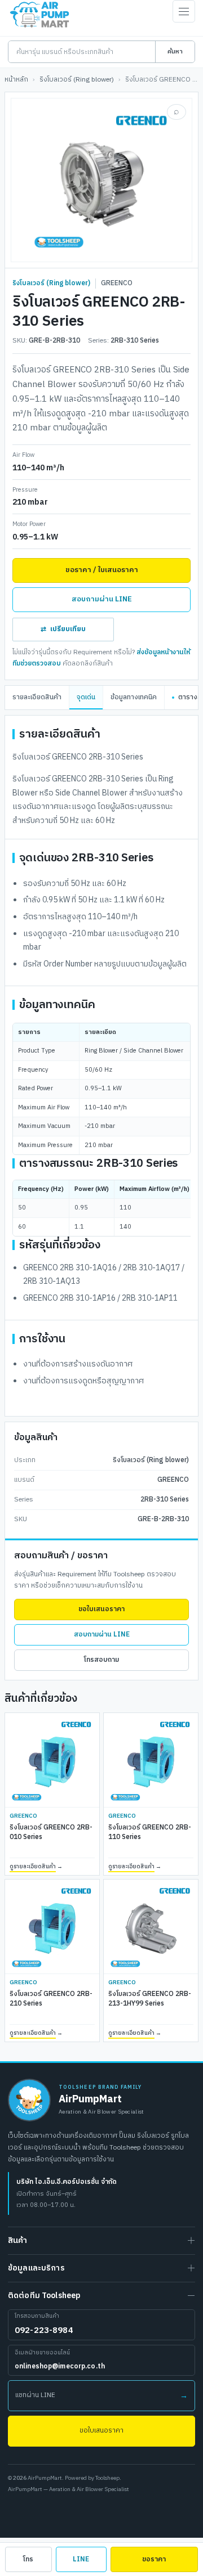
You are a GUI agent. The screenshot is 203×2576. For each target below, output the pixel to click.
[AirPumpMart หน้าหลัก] (29, 2100)
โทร (28, 2559)
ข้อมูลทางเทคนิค (134, 697)
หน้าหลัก (16, 80)
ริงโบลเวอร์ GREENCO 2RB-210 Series (51, 1999)
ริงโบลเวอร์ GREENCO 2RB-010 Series (51, 1833)
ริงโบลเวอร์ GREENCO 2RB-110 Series (150, 1833)
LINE (81, 2559)
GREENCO (117, 284)
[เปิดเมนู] (184, 11)
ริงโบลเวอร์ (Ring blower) (77, 80)
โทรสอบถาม (101, 1660)
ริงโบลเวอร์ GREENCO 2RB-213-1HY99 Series (150, 1999)
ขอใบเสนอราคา (101, 1609)
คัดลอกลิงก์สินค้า (88, 664)
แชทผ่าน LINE (101, 2396)
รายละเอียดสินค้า (37, 697)
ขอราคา (154, 2559)
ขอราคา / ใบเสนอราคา (102, 570)
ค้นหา (175, 52)
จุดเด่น (86, 697)
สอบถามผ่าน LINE (102, 599)
